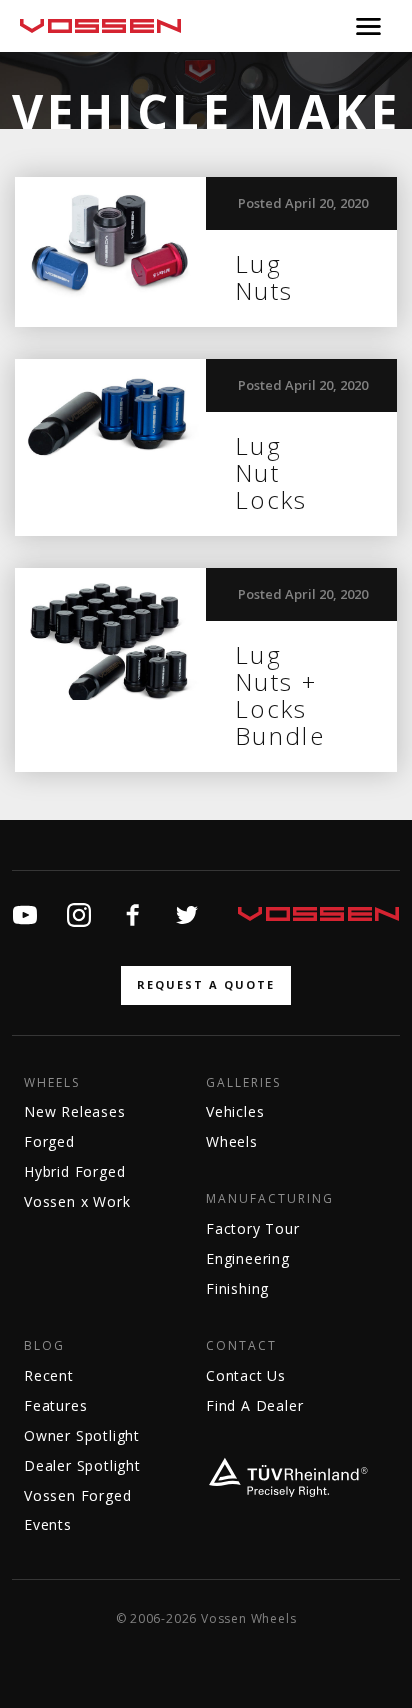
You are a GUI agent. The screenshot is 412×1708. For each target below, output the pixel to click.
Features (55, 1405)
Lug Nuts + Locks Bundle (280, 695)
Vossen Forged (77, 1495)
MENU (368, 26)
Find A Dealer (254, 1405)
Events (48, 1524)
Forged (49, 1141)
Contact (241, 1346)
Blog (44, 1346)
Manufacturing (270, 1199)
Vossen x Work (77, 1201)
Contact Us (246, 1375)
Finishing (237, 1288)
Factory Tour (253, 1228)
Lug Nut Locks (271, 472)
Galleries (243, 1083)
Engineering (248, 1258)
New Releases (75, 1111)
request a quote (206, 984)
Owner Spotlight (82, 1435)
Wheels (52, 1083)
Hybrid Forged (74, 1171)
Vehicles (235, 1111)
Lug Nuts (264, 277)
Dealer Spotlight (82, 1465)
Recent (49, 1375)
